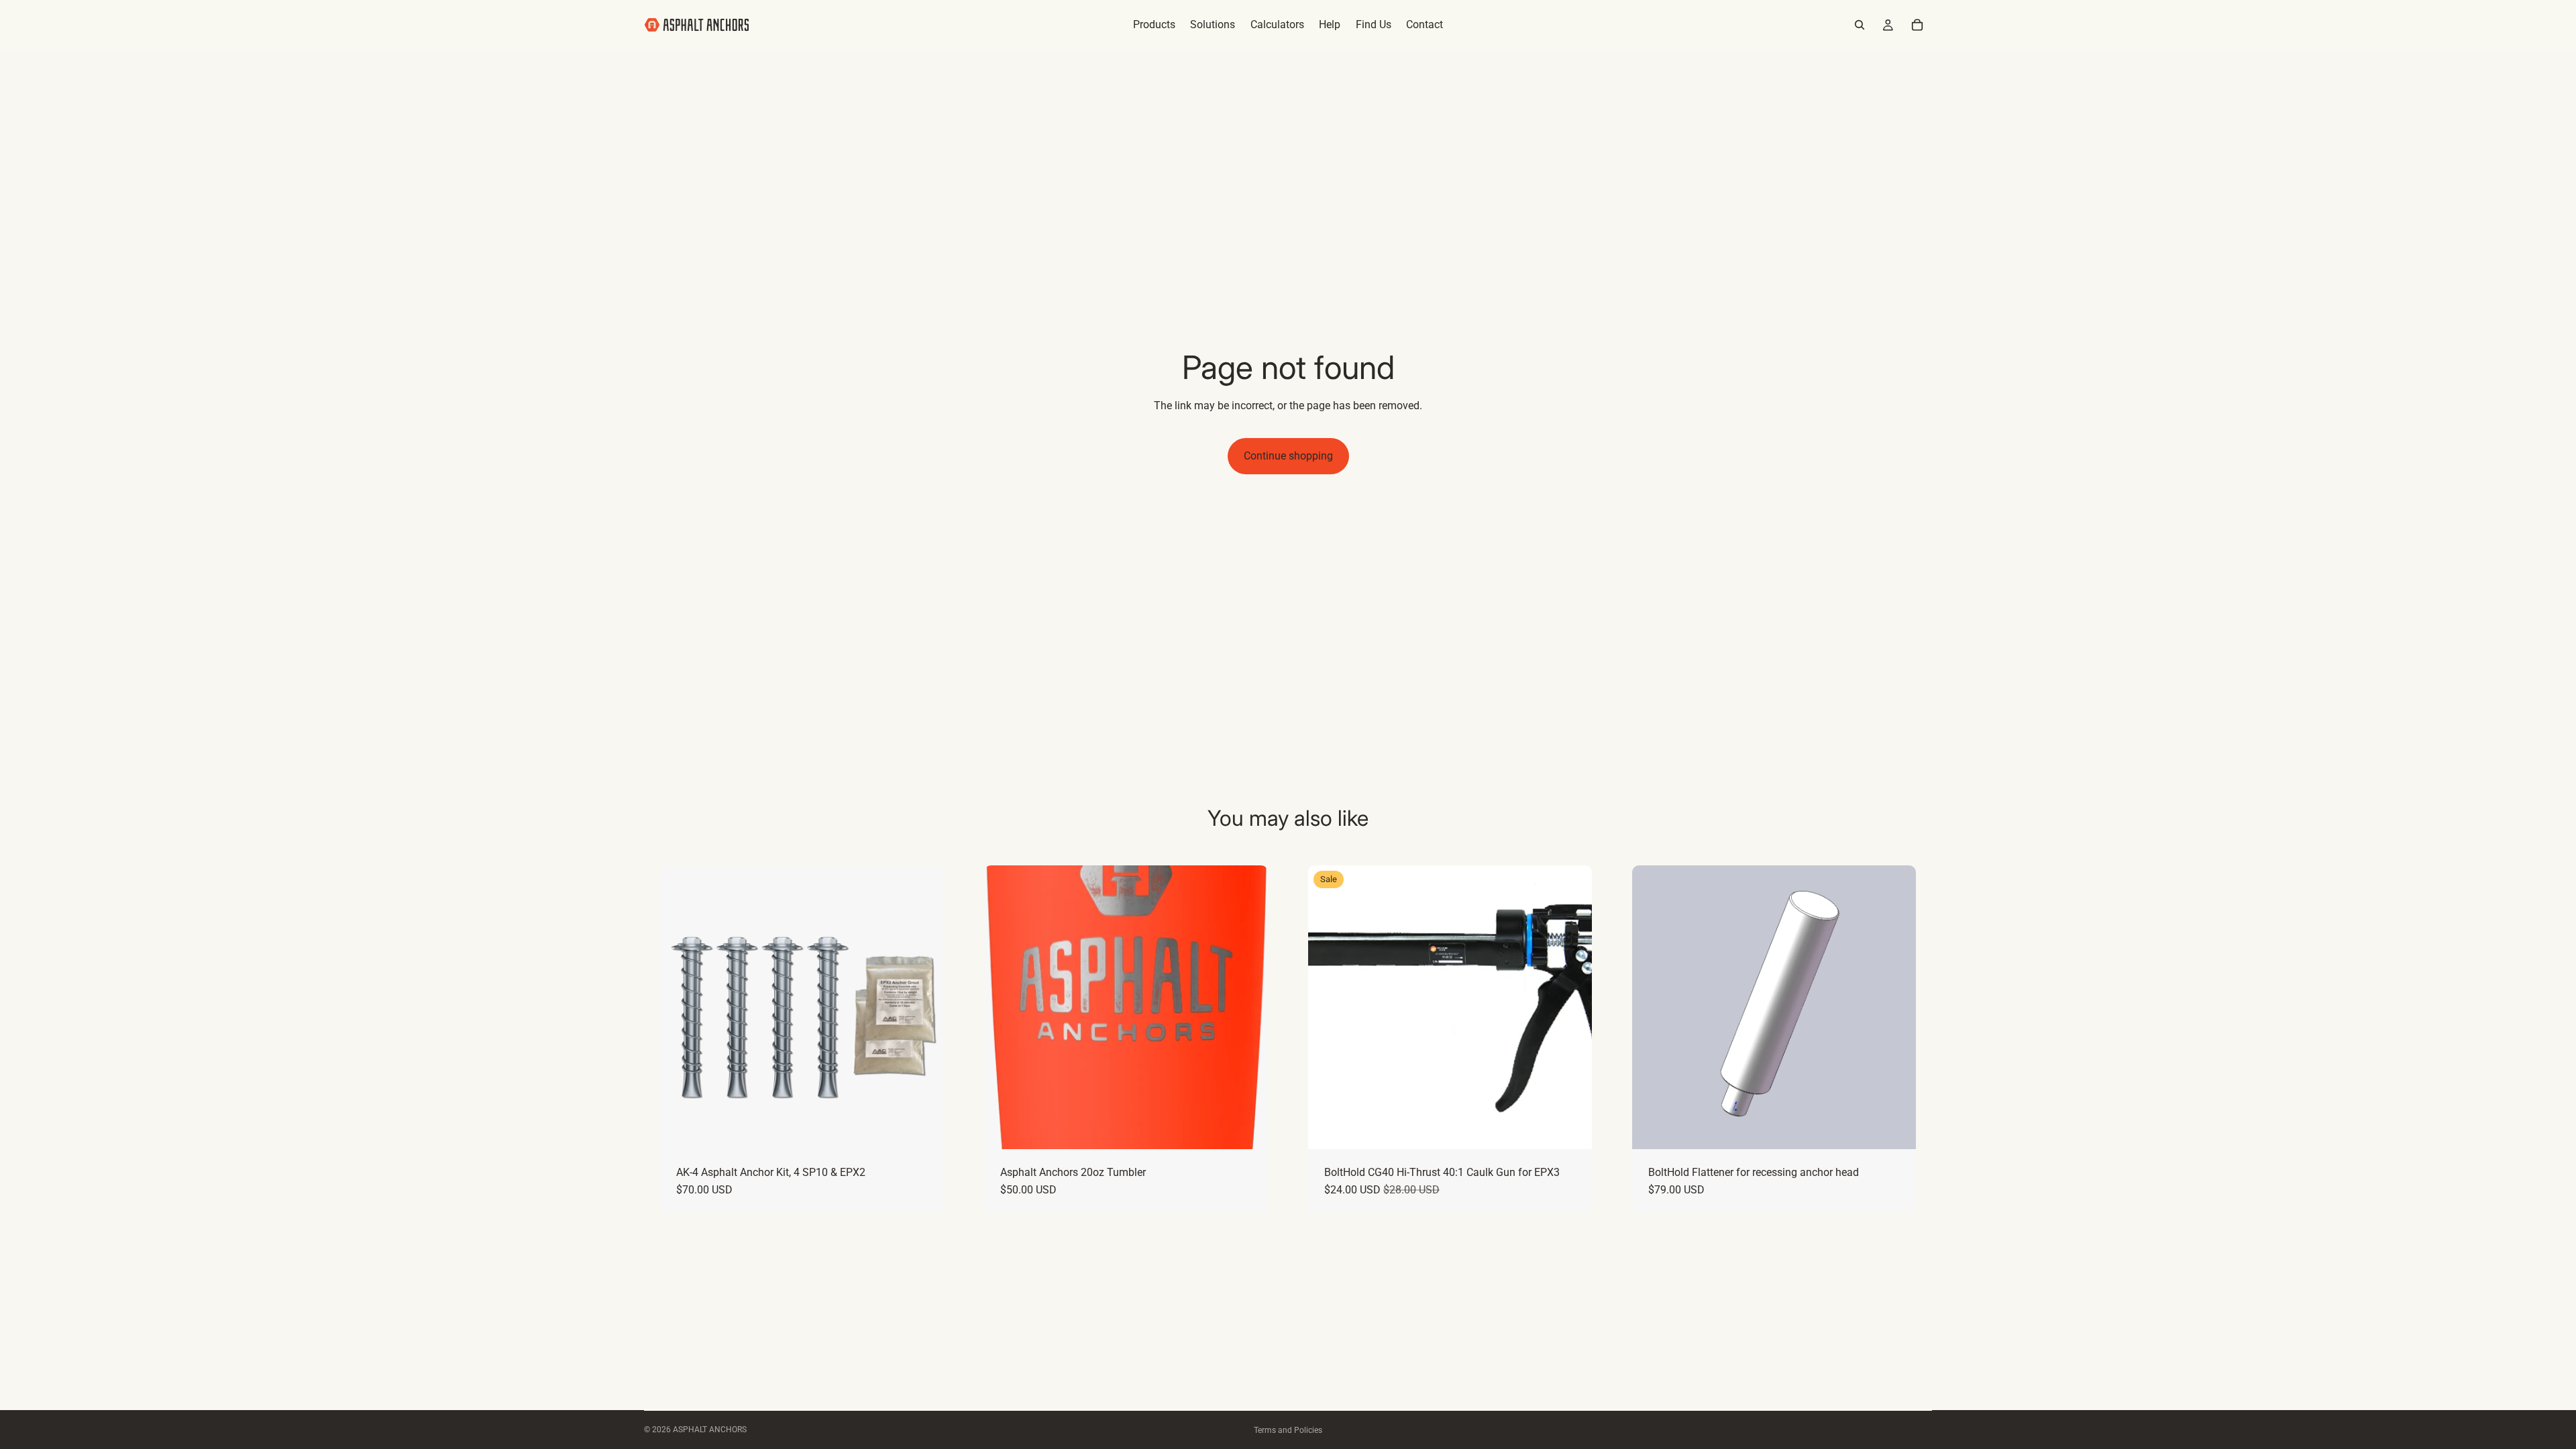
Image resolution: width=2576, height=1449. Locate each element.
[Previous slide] (680, 1007)
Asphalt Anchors (710, 1430)
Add (934, 1128)
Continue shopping (1288, 456)
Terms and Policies (1288, 1430)
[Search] (1860, 25)
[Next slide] (924, 1007)
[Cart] (1917, 25)
